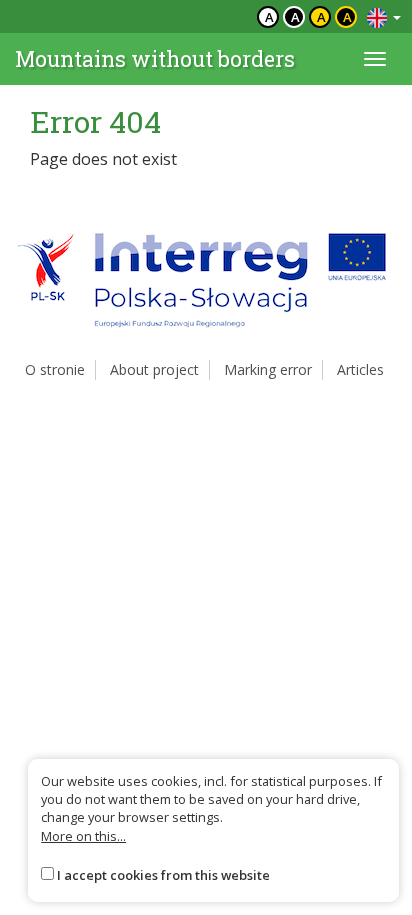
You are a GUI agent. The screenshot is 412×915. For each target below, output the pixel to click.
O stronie (55, 369)
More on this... (83, 836)
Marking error (268, 369)
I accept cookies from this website (163, 875)
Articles (360, 369)
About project (154, 369)
